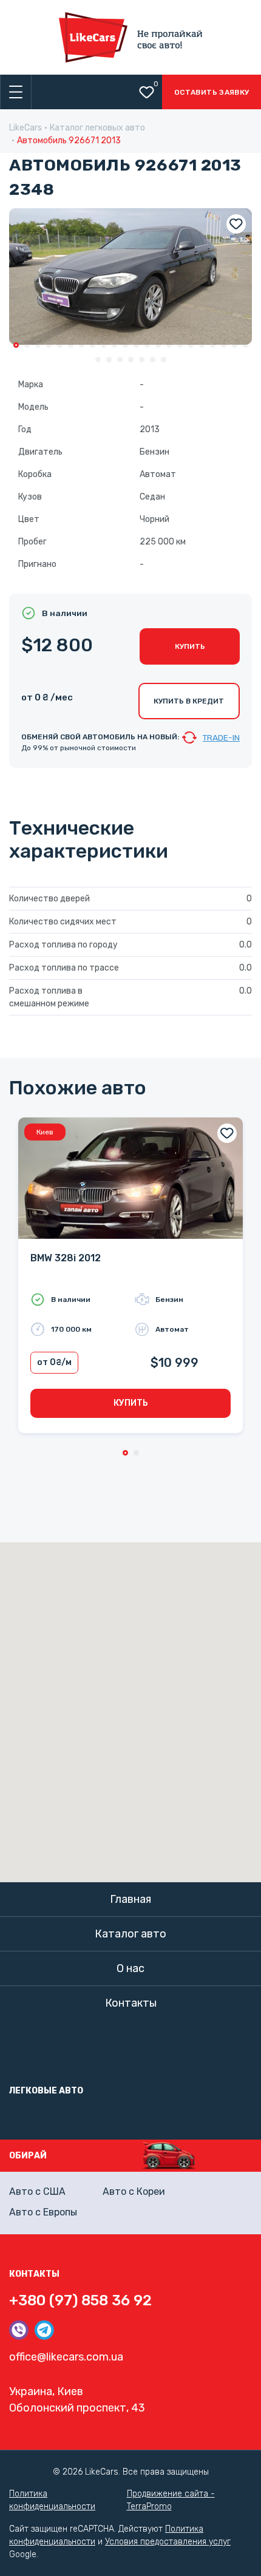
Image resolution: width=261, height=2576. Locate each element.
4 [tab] (49, 345)
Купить (190, 646)
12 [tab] (136, 345)
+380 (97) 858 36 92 (80, 2300)
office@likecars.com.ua (66, 2357)
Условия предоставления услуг (168, 2542)
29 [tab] (164, 360)
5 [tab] (60, 345)
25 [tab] (120, 360)
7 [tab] (82, 345)
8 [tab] (93, 345)
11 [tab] (125, 345)
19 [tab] (213, 345)
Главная (130, 1899)
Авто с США (37, 2191)
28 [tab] (153, 360)
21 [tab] (235, 345)
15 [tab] (169, 345)
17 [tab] (191, 345)
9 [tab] (103, 345)
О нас (130, 1968)
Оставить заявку (212, 92)
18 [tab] (202, 345)
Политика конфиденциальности (52, 2500)
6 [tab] (71, 345)
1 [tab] (16, 345)
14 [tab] (158, 345)
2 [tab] (27, 345)
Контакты (131, 2003)
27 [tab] (142, 360)
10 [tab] (114, 345)
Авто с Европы (43, 2212)
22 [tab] (246, 345)
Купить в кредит (189, 701)
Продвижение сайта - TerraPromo (171, 2500)
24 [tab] (109, 360)
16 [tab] (180, 345)
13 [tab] (147, 345)
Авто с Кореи (134, 2191)
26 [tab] (131, 360)
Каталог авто (130, 1934)
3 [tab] (38, 345)
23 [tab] (98, 360)
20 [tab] (224, 345)
